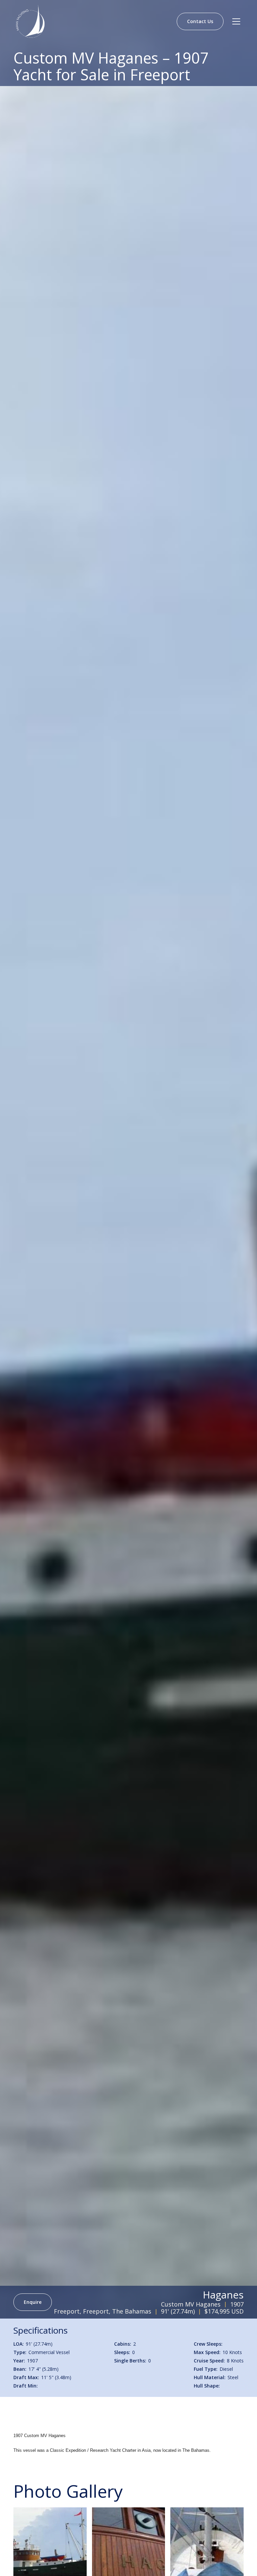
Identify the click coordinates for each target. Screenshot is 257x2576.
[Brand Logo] (30, 21)
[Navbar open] (236, 21)
